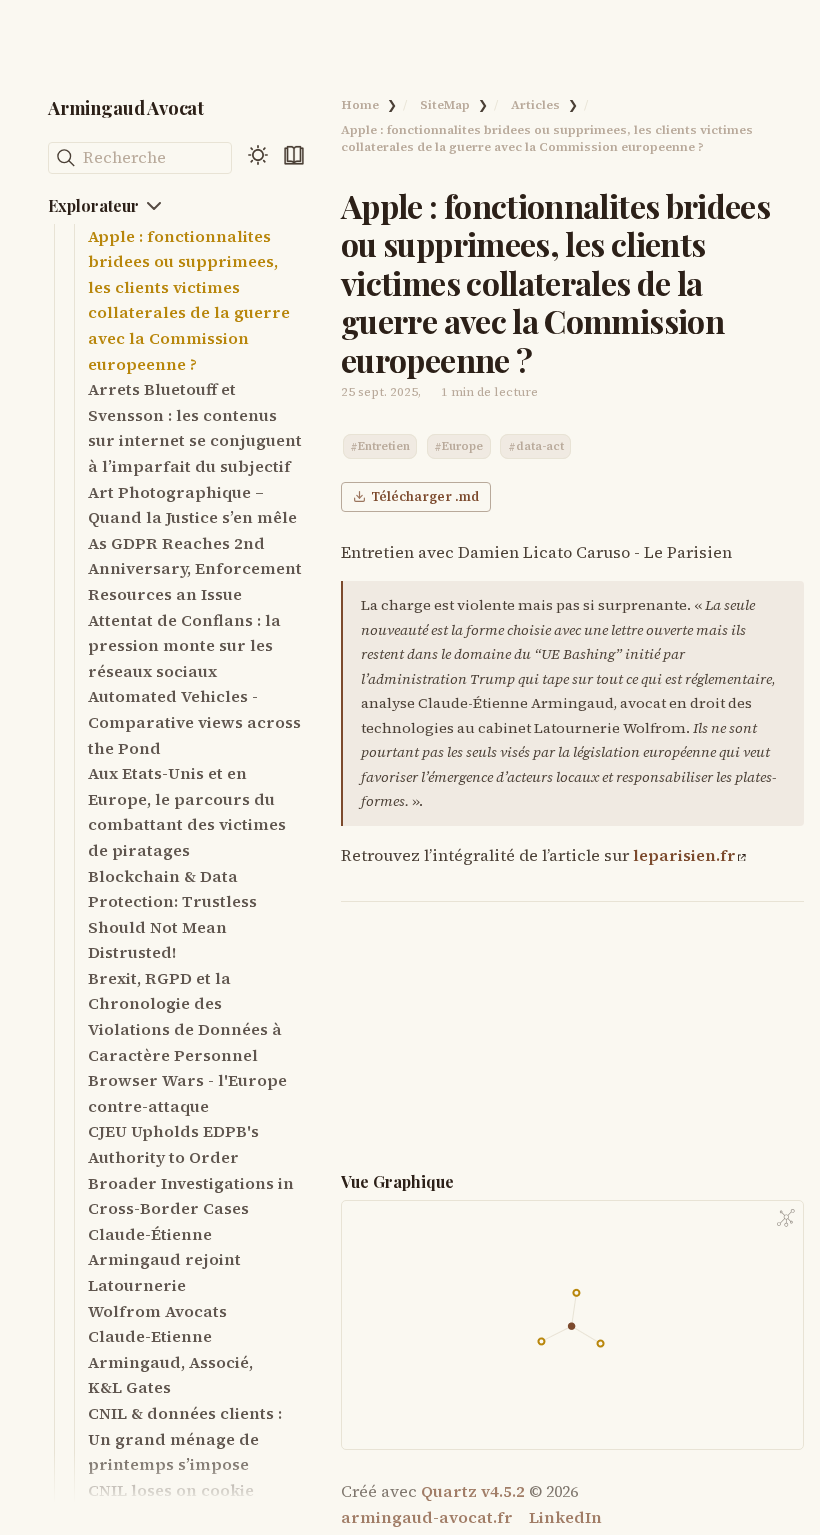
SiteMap (445, 104)
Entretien (384, 447)
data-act (540, 447)
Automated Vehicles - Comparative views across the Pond (194, 721)
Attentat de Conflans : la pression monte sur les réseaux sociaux (184, 645)
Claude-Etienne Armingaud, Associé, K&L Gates (170, 1361)
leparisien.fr (684, 855)
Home (360, 104)
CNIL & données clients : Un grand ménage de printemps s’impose (185, 1438)
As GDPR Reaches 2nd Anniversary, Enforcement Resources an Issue (195, 568)
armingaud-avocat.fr (427, 1517)
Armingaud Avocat (126, 107)
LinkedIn (565, 1517)
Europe (462, 447)
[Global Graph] (786, 1218)
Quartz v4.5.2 (473, 1491)
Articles (535, 104)
